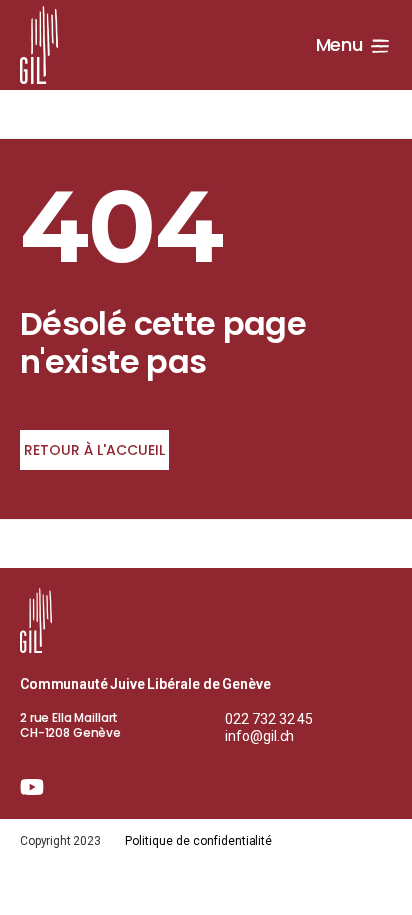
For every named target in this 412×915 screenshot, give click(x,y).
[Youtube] (32, 787)
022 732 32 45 (269, 719)
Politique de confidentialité (199, 841)
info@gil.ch (260, 736)
